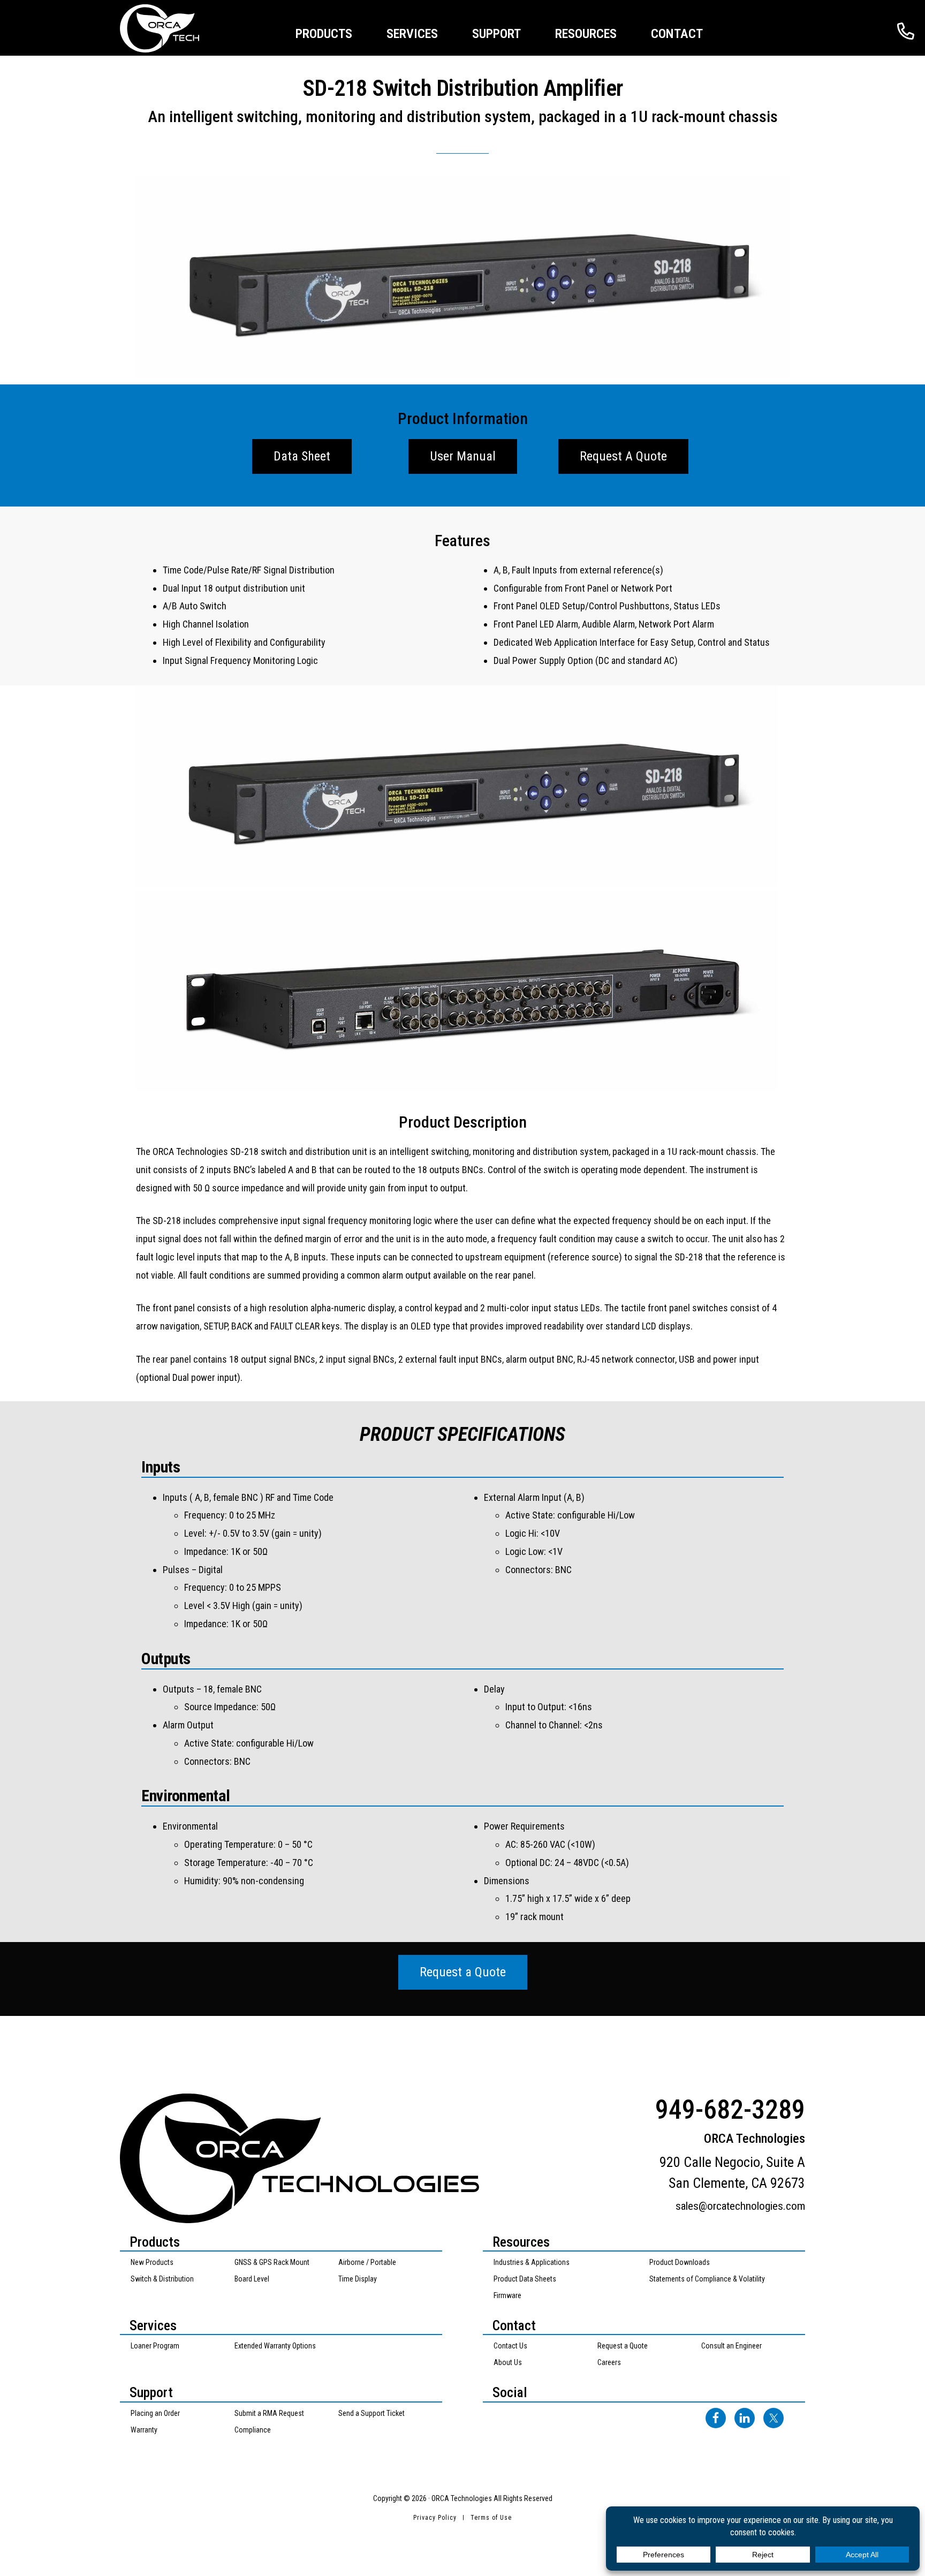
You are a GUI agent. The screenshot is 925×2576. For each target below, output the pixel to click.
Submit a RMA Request (269, 2413)
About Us (508, 2362)
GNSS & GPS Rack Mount (272, 2262)
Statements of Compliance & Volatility (707, 2279)
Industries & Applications (532, 2262)
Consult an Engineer (731, 2346)
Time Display (358, 2279)
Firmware (507, 2295)
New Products (152, 2262)
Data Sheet (302, 456)
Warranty (144, 2430)
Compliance (253, 2430)
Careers (609, 2362)
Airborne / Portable (367, 2262)
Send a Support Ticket (371, 2413)
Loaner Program (155, 2346)
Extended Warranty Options (275, 2346)
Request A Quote (623, 456)
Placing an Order (155, 2413)
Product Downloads (680, 2262)
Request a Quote (463, 1972)
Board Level (252, 2279)
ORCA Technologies (173, 28)
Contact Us (510, 2346)
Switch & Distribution (162, 2279)
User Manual (463, 456)
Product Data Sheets (525, 2279)
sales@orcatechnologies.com (740, 2206)
